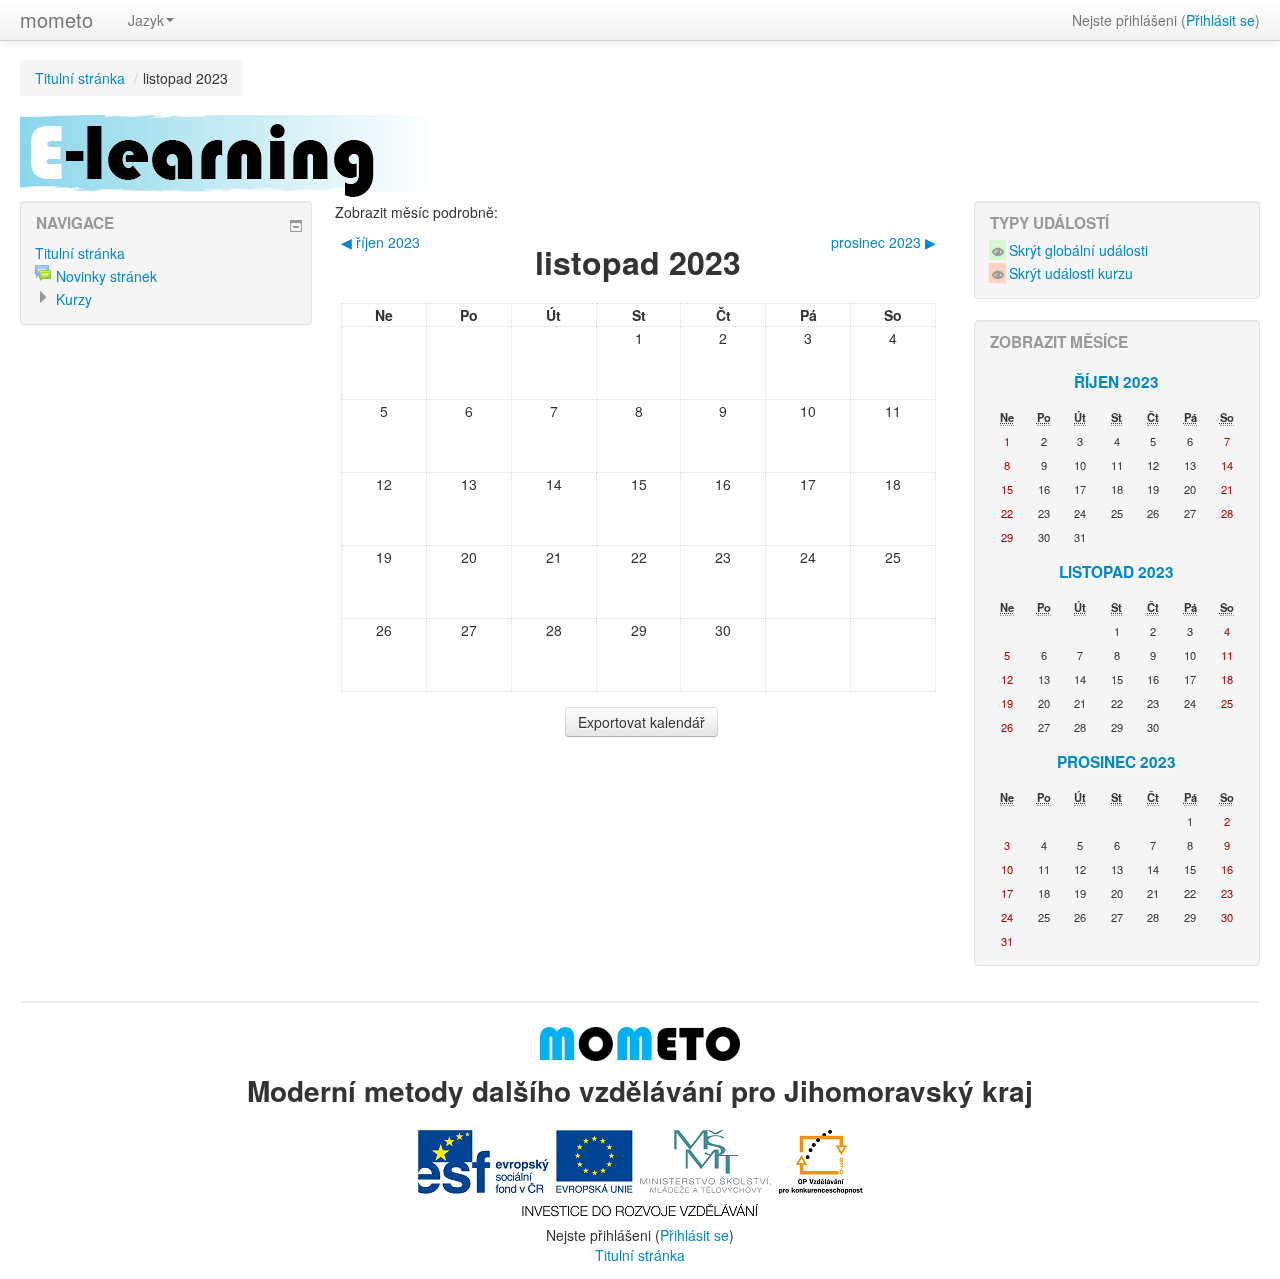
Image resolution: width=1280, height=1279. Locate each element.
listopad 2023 (185, 78)
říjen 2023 (1116, 382)
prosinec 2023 (1116, 762)
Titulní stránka (80, 78)
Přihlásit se (1220, 20)
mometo (56, 19)
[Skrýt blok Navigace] (296, 226)
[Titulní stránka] (640, 153)
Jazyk (146, 20)
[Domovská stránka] (640, 1041)
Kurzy (74, 299)
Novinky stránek (106, 276)
